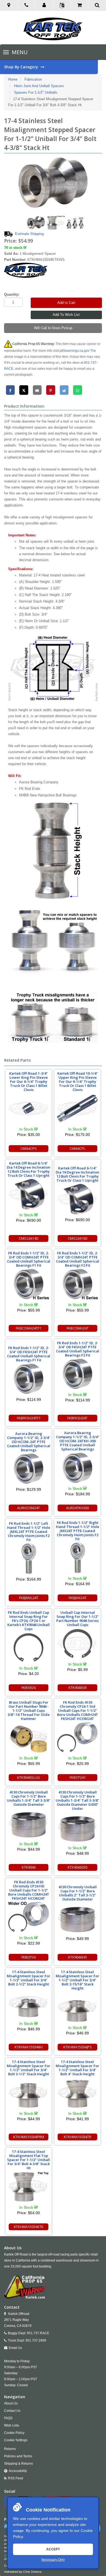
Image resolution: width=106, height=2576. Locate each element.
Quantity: (12, 294)
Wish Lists (12, 2425)
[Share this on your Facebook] (10, 390)
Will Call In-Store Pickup (53, 328)
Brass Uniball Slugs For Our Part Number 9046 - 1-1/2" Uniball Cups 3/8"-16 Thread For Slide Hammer (29, 1710)
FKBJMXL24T (29, 1598)
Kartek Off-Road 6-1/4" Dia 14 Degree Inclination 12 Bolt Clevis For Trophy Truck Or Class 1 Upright (29, 1169)
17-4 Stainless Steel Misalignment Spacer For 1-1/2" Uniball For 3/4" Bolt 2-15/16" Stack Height (77, 1980)
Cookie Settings (16, 2440)
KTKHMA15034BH (29, 2047)
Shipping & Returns (18, 2464)
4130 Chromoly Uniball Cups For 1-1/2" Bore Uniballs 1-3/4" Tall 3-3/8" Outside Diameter (29, 1798)
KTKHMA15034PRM (29, 2137)
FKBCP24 (29, 1957)
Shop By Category (22, 67)
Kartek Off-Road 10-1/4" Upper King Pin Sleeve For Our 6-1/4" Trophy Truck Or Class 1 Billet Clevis (78, 1081)
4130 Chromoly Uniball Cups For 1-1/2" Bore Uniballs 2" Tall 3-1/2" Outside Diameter (78, 1893)
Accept (53, 2549)
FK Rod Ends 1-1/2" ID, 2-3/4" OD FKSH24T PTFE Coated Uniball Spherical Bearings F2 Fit (78, 1349)
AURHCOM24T (29, 1508)
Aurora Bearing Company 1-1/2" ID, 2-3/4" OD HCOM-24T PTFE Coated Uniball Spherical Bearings (29, 1442)
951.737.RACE (38, 2333)
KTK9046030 (77, 1867)
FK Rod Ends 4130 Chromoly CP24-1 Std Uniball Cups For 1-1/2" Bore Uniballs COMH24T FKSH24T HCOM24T (78, 1710)
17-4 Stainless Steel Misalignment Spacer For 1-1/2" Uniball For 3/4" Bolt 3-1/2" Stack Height (29, 2068)
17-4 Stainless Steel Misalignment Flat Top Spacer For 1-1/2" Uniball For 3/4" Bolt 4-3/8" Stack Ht (29, 2160)
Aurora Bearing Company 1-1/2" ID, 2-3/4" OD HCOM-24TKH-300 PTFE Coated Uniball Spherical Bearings (78, 1441)
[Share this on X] (24, 390)
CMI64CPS (29, 1148)
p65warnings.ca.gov (74, 351)
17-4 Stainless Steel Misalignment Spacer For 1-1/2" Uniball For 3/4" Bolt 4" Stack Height (77, 2068)
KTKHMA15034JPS (78, 2047)
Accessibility (18, 2471)
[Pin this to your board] (51, 390)
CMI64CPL (77, 1148)
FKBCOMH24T (78, 1328)
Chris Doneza (32, 2572)
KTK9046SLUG (29, 1777)
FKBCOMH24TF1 (29, 1328)
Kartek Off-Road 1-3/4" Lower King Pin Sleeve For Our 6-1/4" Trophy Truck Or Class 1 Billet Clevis (29, 1081)
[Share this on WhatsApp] (78, 390)
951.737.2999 (36, 2340)
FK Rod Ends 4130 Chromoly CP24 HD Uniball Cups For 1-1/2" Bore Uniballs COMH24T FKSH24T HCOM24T (29, 1890)
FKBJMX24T (78, 1598)
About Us (11, 2403)
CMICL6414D (29, 1238)
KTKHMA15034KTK (29, 2227)
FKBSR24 (29, 1688)
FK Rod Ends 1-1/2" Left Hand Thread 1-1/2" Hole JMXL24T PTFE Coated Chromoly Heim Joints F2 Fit (29, 1532)
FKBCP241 (78, 1777)
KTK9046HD (78, 1957)
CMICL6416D (78, 1238)
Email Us (15, 2348)
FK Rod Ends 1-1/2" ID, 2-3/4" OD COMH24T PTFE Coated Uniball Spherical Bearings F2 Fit (78, 1259)
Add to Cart (66, 303)
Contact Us (12, 2411)
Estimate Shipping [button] (29, 234)
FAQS (8, 2418)
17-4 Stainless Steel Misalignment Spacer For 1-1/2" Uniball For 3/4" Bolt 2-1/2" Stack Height (29, 1978)
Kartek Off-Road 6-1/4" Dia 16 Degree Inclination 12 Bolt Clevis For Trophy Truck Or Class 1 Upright (77, 1174)
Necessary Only (53, 2560)
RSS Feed (15, 2478)
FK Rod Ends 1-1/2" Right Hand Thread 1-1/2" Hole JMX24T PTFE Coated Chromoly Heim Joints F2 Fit (78, 1531)
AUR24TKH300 (77, 1508)
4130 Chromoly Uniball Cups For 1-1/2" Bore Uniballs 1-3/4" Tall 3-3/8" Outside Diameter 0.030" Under (77, 1800)
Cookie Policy (14, 2433)
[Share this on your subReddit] (64, 390)
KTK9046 (29, 1867)
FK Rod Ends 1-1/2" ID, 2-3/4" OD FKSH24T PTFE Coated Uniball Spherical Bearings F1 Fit (29, 1354)
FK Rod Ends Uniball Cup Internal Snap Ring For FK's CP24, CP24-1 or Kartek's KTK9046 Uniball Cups (29, 1621)
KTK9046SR (78, 1688)
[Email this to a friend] (37, 390)
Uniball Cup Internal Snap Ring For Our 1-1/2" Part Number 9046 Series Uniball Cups (77, 1619)
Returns (10, 2449)
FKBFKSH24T (77, 1418)
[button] (44, 5)
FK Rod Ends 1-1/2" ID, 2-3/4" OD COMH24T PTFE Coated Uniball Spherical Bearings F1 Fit (29, 1259)
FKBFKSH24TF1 (29, 1418)
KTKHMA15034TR (78, 2137)
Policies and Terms (18, 2456)
